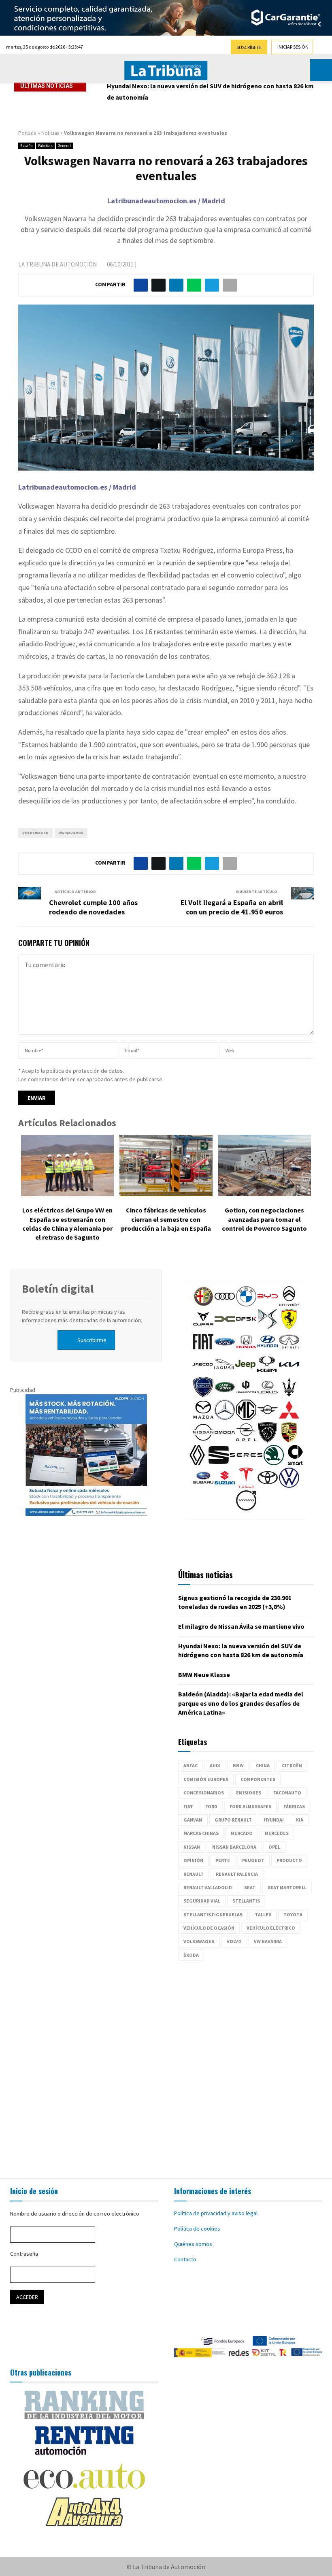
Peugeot (253, 1860)
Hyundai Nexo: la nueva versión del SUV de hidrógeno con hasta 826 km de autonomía (210, 92)
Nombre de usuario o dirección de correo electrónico (75, 2214)
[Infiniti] (289, 1350)
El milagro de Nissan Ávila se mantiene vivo (241, 1626)
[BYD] (268, 1304)
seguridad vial (202, 1901)
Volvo (234, 1941)
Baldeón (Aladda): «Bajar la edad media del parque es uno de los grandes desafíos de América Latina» (241, 1703)
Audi (215, 1765)
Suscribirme (92, 1340)
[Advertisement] (166, 2065)
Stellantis (246, 1901)
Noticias (50, 133)
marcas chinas (201, 1833)
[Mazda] (203, 1418)
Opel (274, 1847)
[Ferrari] (289, 1327)
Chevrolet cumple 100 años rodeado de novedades (93, 907)
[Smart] (295, 1463)
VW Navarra (71, 833)
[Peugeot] (268, 1440)
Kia (300, 1820)
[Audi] (225, 1304)
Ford (211, 1806)
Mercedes (277, 1833)
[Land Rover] (225, 1395)
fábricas (294, 1806)
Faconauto (287, 1793)
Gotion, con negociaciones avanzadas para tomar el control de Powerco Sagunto (264, 1219)
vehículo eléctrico (271, 1928)
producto (289, 1860)
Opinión (193, 1860)
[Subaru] (203, 1486)
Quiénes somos (193, 2244)
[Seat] (219, 1463)
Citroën (292, 1765)
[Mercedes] (225, 1418)
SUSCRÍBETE (249, 47)
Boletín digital (58, 1289)
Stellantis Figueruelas (213, 1914)
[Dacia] (225, 1327)
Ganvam (193, 1820)
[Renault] (197, 1463)
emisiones (249, 1793)
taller (263, 1914)
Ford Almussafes (250, 1806)
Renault (194, 1874)
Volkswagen (35, 833)
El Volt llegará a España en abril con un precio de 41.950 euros (232, 907)
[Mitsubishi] (289, 1418)
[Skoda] (274, 1463)
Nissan (192, 1847)
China (263, 1765)
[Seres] (246, 1463)
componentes (258, 1779)
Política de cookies (197, 2229)
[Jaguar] (224, 1372)
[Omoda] (225, 1440)
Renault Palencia (237, 1874)
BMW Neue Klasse (204, 1675)
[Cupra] (203, 1327)
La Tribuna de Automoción (57, 264)
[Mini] (268, 1418)
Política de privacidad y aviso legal (216, 2213)
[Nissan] (203, 1440)
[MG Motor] (246, 1418)
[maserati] (289, 1395)
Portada (27, 133)
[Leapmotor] (246, 1395)
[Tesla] (246, 1486)
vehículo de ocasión (209, 1928)
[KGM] (267, 1372)
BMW (238, 1765)
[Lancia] (203, 1395)
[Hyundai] (268, 1350)
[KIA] (289, 1372)
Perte (223, 1860)
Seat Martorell (287, 1887)
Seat (250, 1887)
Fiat (188, 1806)
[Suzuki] (225, 1486)
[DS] (268, 1327)
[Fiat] (203, 1350)
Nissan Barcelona (234, 1847)
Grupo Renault (233, 1820)
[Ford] (225, 1350)
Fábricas (45, 146)
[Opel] (246, 1440)
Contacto (185, 2259)
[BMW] (246, 1304)
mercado (242, 1833)
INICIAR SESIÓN (293, 47)
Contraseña (24, 2254)
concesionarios (204, 1793)
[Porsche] (289, 1440)
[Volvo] (246, 1509)
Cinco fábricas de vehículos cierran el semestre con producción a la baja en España (166, 1219)
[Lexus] (268, 1395)
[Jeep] (245, 1372)
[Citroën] (289, 1304)
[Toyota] (268, 1486)
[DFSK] (246, 1327)
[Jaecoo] (202, 1372)
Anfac (190, 1765)
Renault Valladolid (208, 1887)
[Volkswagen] (289, 1486)
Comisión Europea (206, 1779)
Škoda (191, 1955)
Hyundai (274, 1820)
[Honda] (246, 1350)
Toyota (293, 1914)
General (64, 146)
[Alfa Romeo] (203, 1304)
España (27, 146)
